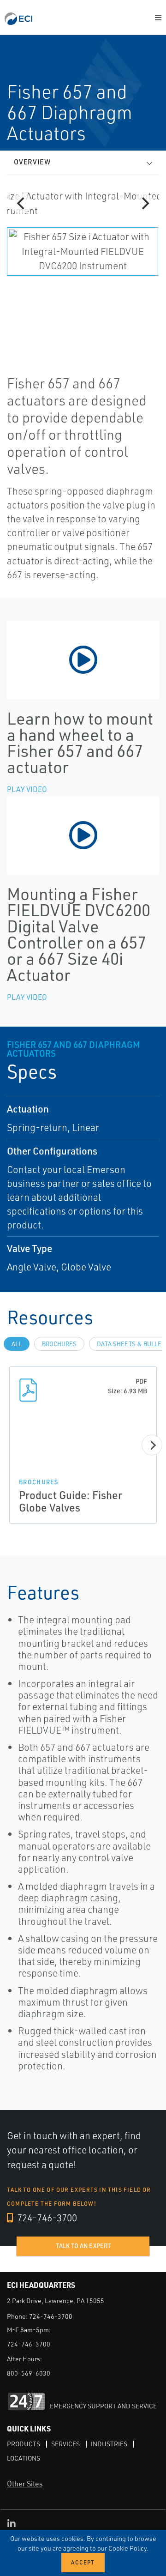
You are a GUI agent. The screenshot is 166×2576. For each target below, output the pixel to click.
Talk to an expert (83, 2246)
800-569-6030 (29, 2373)
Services (65, 2444)
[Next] (144, 204)
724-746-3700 (46, 2218)
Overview (32, 162)
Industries (109, 2444)
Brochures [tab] (59, 1344)
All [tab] (17, 1344)
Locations (24, 2458)
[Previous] (22, 204)
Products (24, 2444)
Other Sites (25, 2484)
